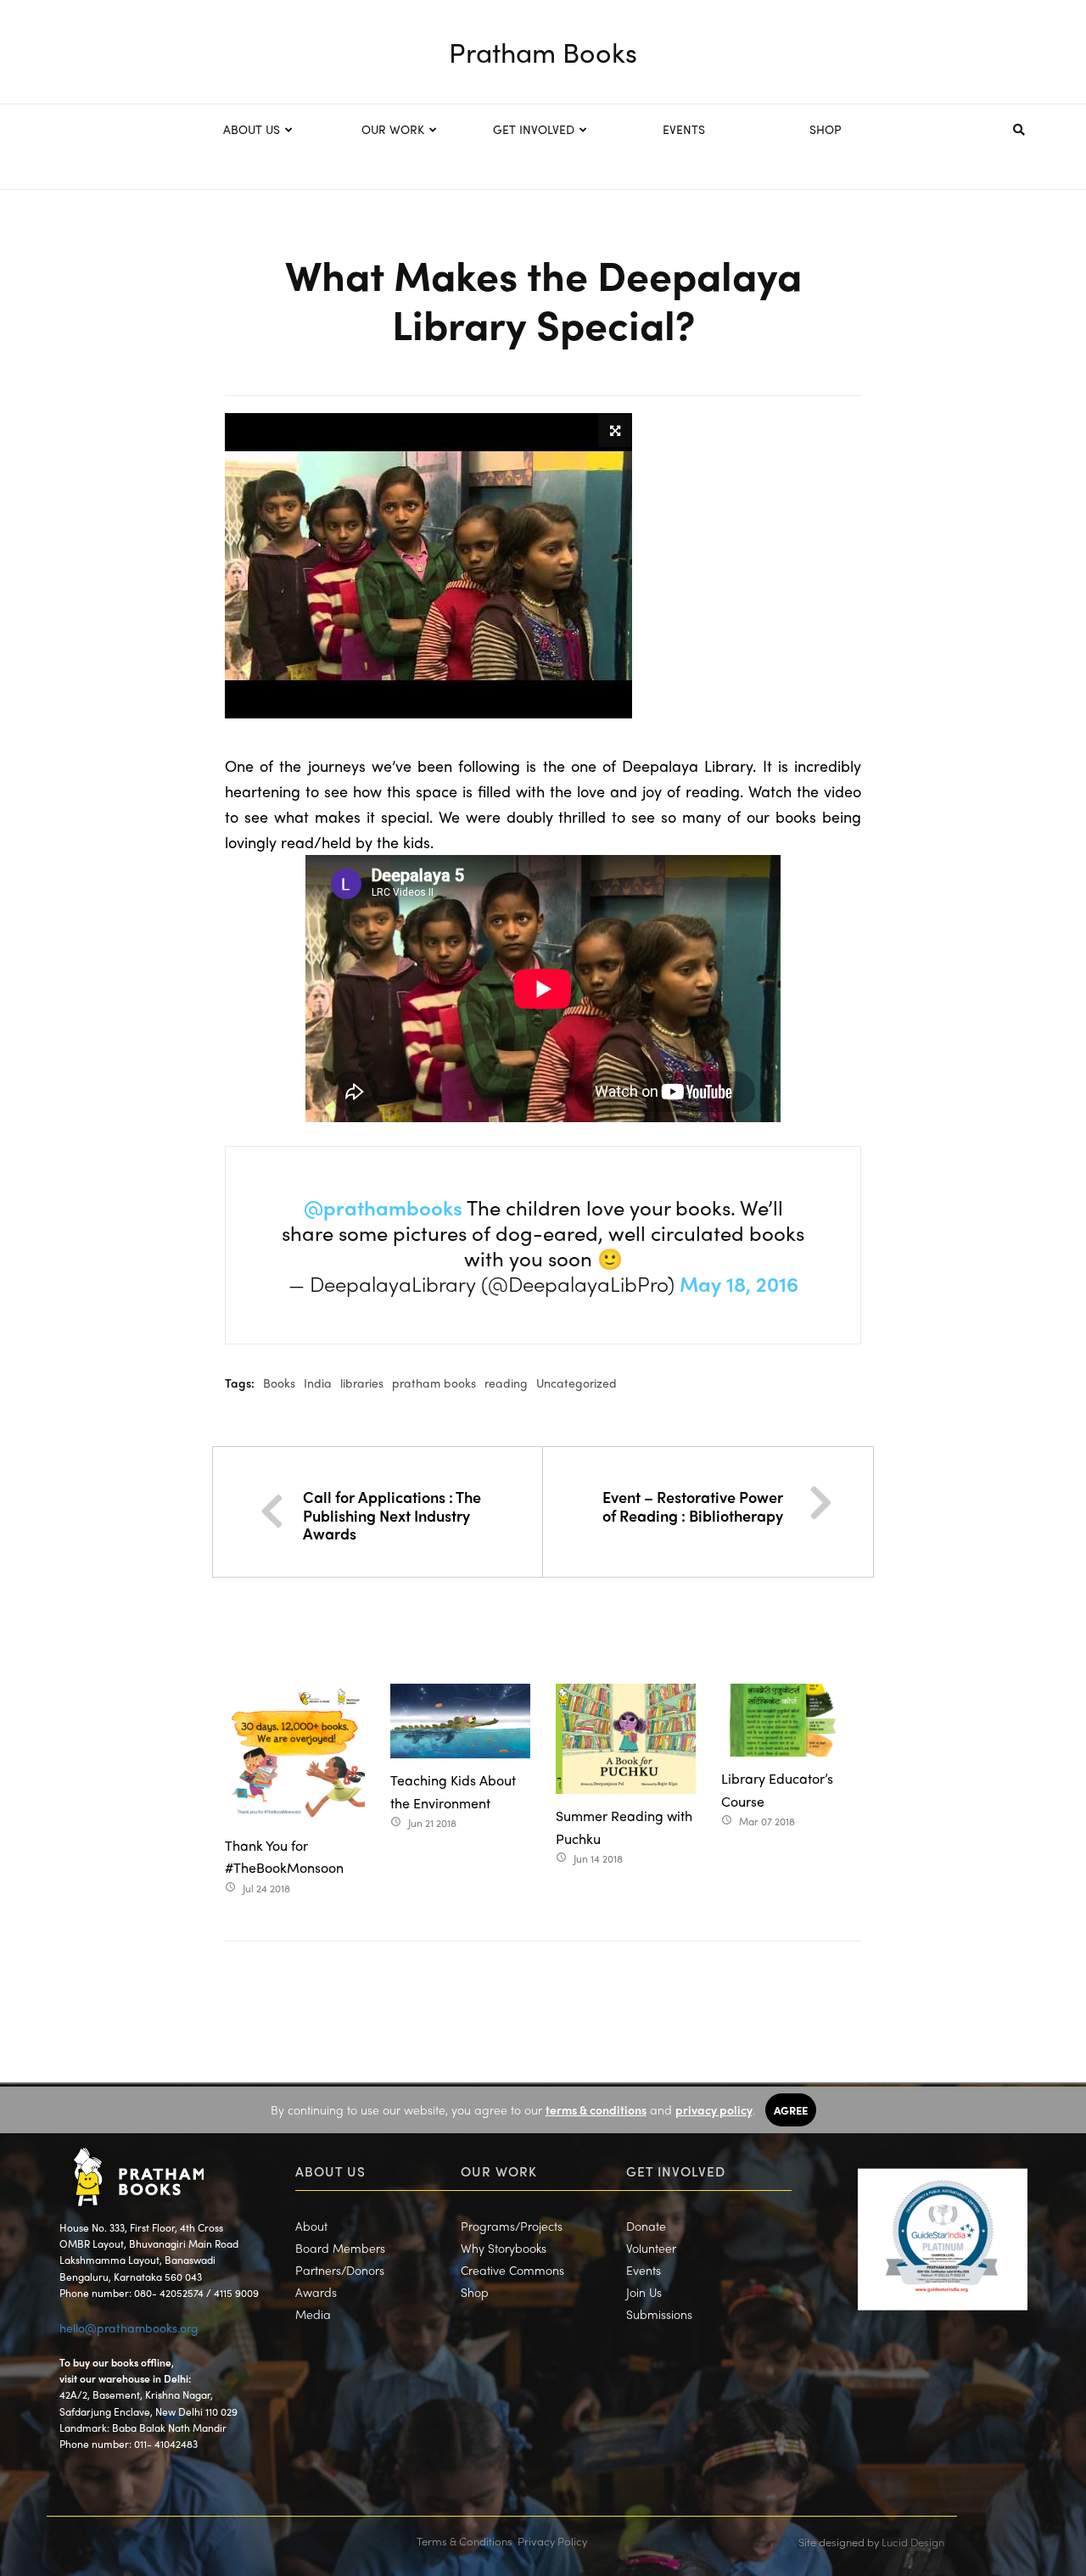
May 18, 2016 (739, 1283)
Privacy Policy (552, 2541)
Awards (316, 2292)
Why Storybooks (504, 2248)
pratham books (434, 1383)
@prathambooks (383, 1207)
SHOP (826, 129)
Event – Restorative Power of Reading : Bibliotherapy (693, 1506)
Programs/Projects (512, 2226)
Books (279, 1383)
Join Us (644, 2292)
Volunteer (651, 2248)
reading (506, 1383)
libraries (362, 1383)
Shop (475, 2292)
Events (644, 2270)
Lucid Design (913, 2542)
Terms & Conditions (465, 2541)
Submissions (659, 2314)
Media (313, 2314)
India (318, 1383)
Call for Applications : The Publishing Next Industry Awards (392, 1515)
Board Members (340, 2248)
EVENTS (684, 129)
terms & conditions (596, 2109)
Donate (646, 2226)
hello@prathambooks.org (129, 2327)
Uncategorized (577, 1383)
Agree (791, 2110)
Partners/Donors (340, 2270)
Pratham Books (543, 52)
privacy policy (714, 2109)
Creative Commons (512, 2270)
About (311, 2226)
